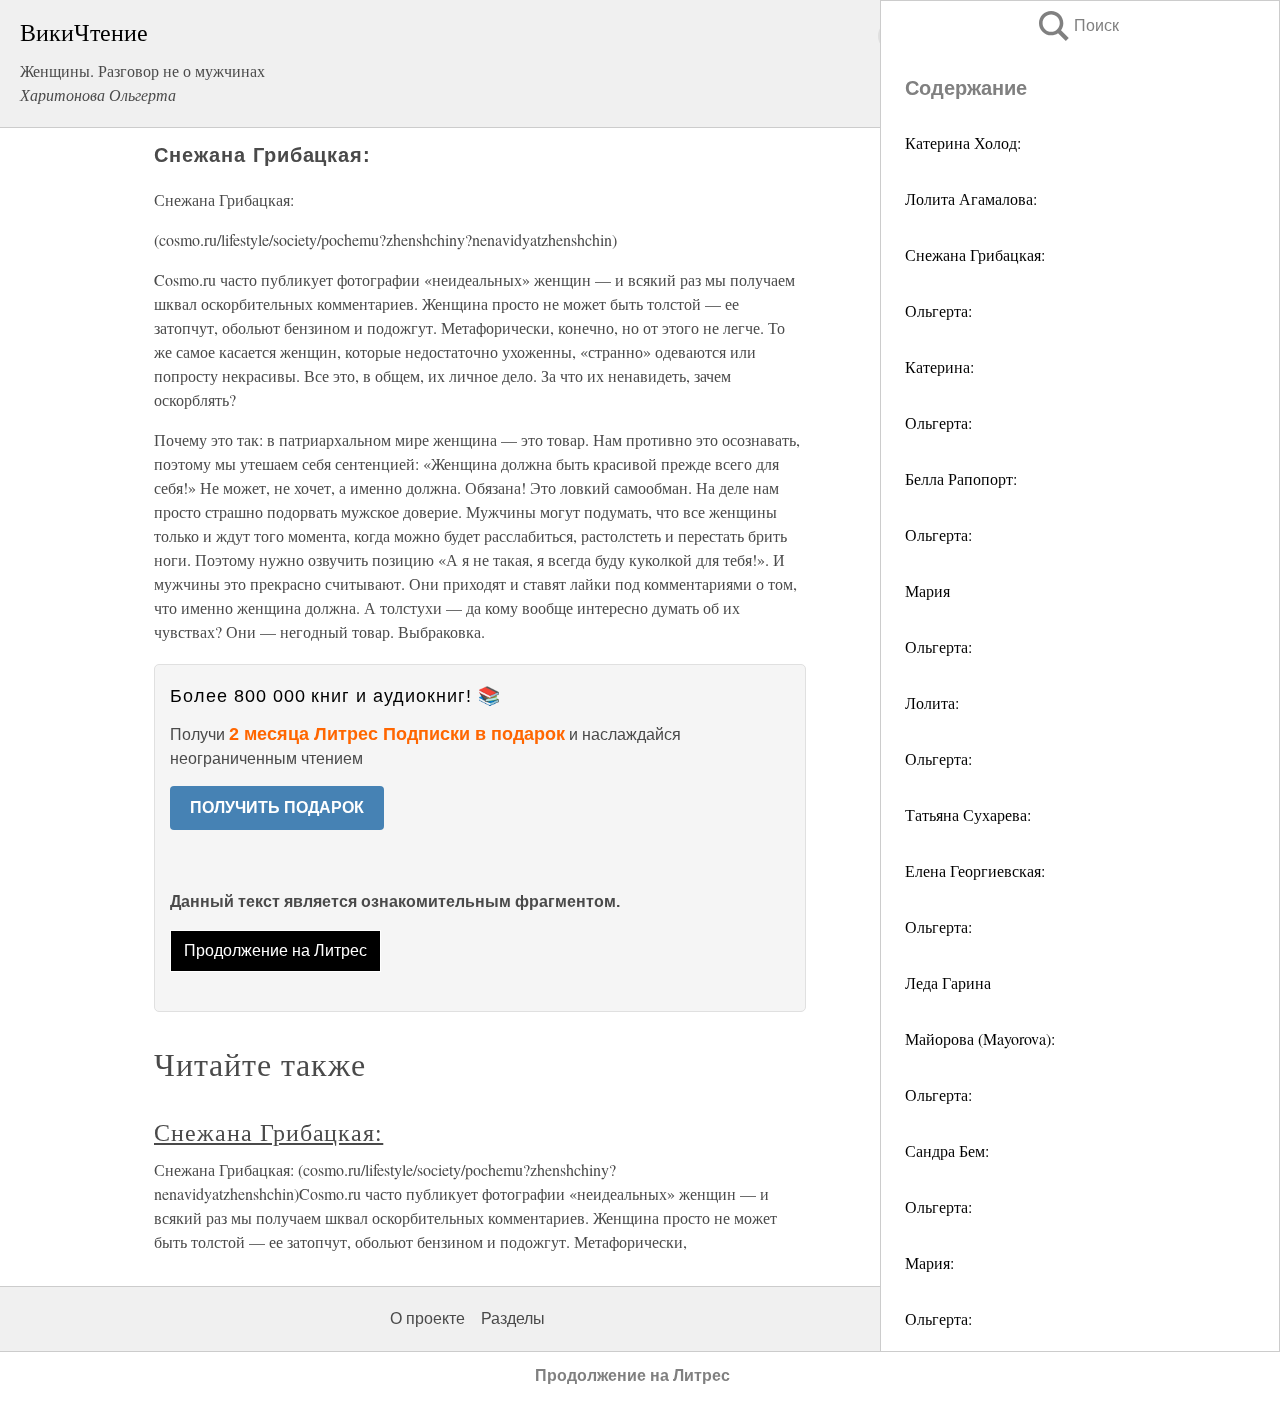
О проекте (427, 1318)
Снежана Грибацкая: (975, 254)
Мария (927, 590)
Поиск (1077, 25)
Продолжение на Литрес (275, 950)
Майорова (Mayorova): (980, 1038)
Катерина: (939, 366)
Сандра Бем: (947, 1150)
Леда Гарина (948, 982)
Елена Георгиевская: (975, 870)
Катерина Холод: (963, 142)
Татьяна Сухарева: (968, 814)
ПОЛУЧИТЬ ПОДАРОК (277, 807)
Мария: (929, 1262)
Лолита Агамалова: (971, 198)
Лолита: (932, 702)
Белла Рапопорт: (961, 478)
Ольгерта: (938, 310)
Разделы (513, 1318)
